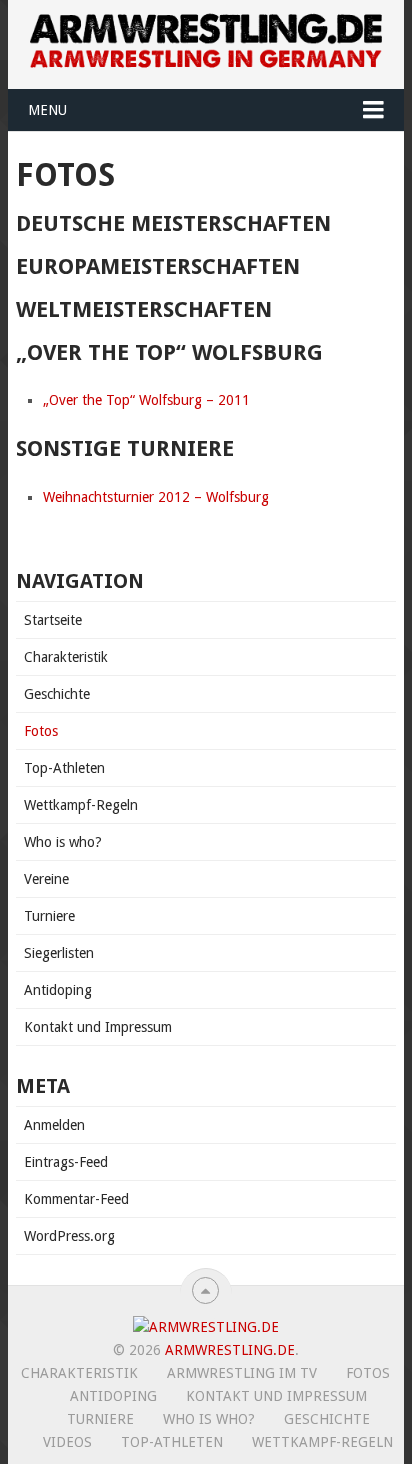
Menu (47, 110)
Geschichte (57, 694)
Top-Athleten (64, 768)
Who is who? (63, 842)
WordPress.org (69, 1236)
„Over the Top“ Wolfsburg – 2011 (146, 400)
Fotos (41, 731)
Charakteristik (66, 657)
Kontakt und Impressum (98, 1027)
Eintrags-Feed (66, 1162)
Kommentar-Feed (76, 1199)
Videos (67, 1442)
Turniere (49, 916)
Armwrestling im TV (242, 1373)
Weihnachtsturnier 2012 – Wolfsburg (156, 497)
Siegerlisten (59, 953)
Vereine (46, 879)
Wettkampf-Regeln (81, 805)
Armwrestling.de (230, 1350)
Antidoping (58, 990)
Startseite (53, 620)
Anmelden (54, 1125)
